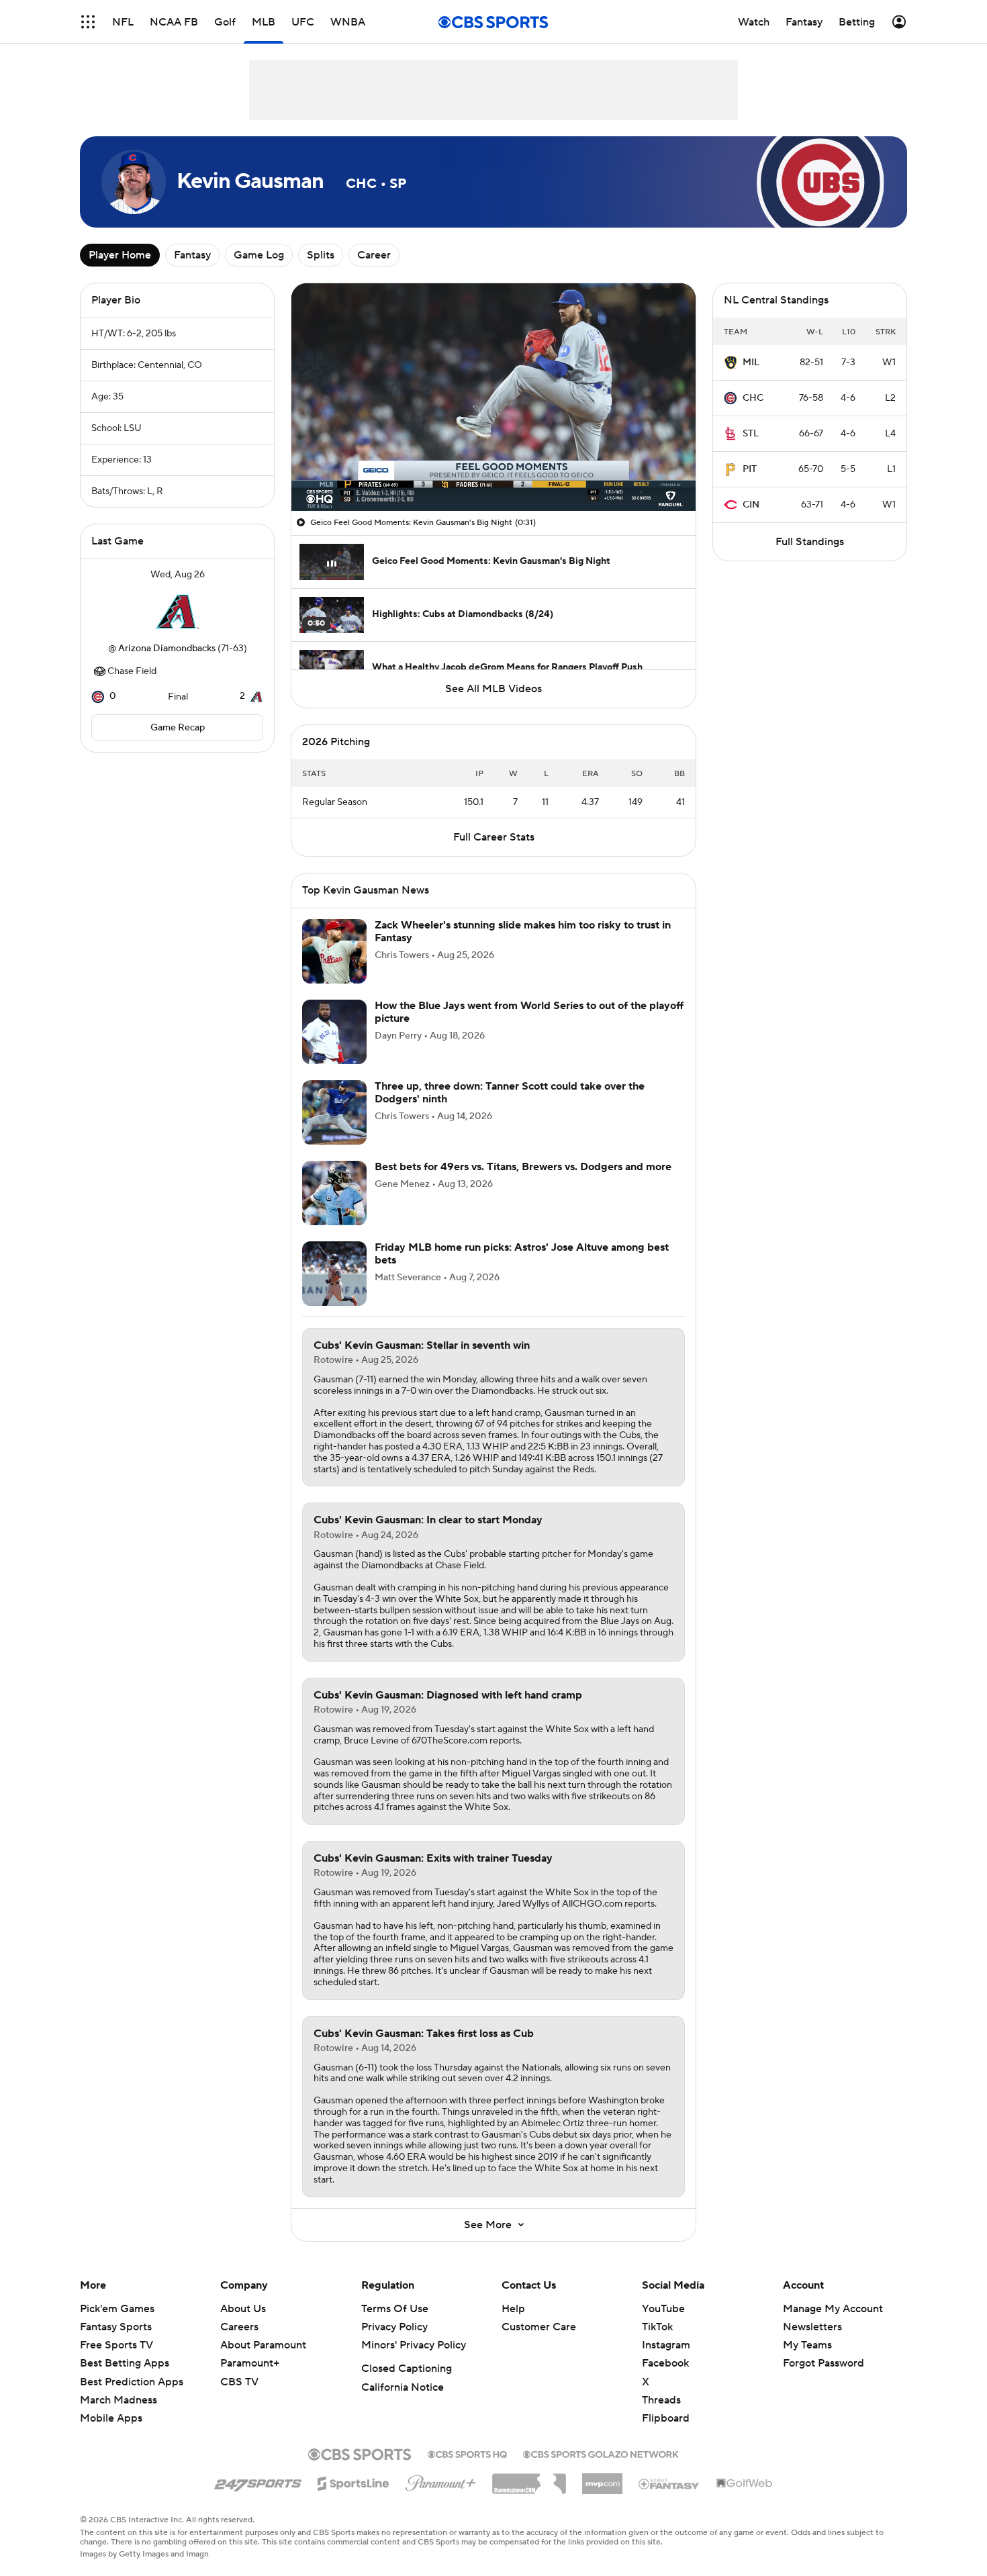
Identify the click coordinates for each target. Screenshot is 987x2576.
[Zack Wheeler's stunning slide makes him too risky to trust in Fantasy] (334, 951)
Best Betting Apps (125, 2363)
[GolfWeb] (745, 2484)
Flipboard (666, 2418)
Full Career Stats (494, 837)
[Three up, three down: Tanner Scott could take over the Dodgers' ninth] (334, 1112)
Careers (239, 2327)
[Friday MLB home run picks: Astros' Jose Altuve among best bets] (334, 1274)
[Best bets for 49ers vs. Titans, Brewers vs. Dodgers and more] (334, 1193)
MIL (751, 363)
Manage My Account (833, 2309)
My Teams (807, 2345)
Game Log (259, 255)
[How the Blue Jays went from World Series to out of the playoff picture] (334, 1032)
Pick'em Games (117, 2309)
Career (374, 255)
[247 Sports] (258, 2481)
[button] (88, 22)
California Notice (403, 2387)
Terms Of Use (395, 2309)
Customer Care (539, 2327)
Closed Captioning (407, 2369)
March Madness (119, 2400)
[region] (493, 397)
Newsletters (812, 2327)
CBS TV (239, 2382)
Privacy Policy (394, 2327)
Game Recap (178, 728)
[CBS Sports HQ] (467, 2453)
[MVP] (602, 2479)
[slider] (493, 472)
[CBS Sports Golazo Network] (601, 2453)
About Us (243, 2309)
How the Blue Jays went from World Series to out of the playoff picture (529, 1012)
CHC (753, 398)
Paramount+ (250, 2363)
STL (751, 434)
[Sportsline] (354, 2481)
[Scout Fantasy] (669, 2483)
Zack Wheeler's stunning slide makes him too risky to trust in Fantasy (523, 932)
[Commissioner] (529, 2479)
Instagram (666, 2345)
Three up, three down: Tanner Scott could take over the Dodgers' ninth (510, 1093)
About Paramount (263, 2345)
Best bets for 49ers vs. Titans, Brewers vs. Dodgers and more (523, 1167)
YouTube (663, 2309)
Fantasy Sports (116, 2327)
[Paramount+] (441, 2481)
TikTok (657, 2327)
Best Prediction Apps (132, 2382)
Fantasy (192, 255)
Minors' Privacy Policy (414, 2345)
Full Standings (810, 542)
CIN (751, 505)
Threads (661, 2400)
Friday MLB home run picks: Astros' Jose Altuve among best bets (522, 1254)
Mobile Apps (111, 2418)
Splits (321, 255)
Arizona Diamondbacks (167, 649)
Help (513, 2309)
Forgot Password (824, 2363)
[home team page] (177, 612)
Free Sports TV (116, 2345)
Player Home (120, 255)
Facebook (665, 2363)
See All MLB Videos (493, 689)
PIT (750, 469)
